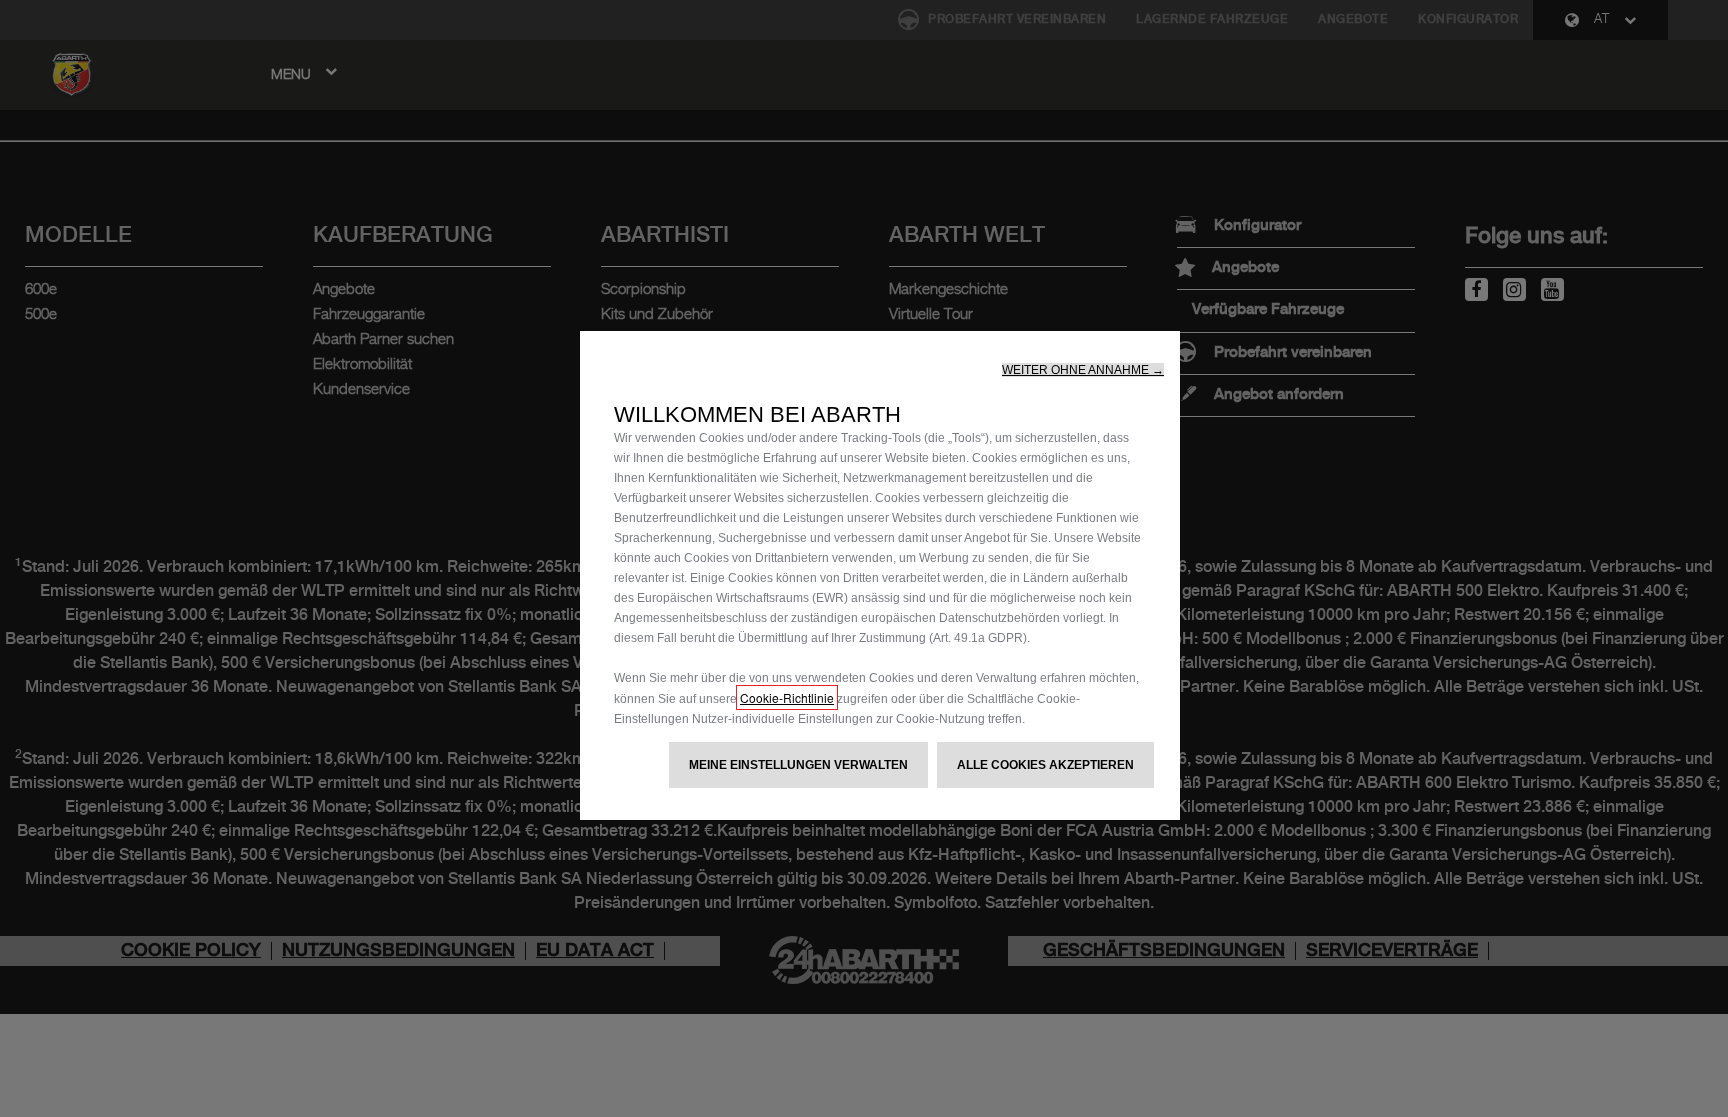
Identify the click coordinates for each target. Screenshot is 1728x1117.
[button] (1083, 370)
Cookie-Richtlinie (787, 697)
